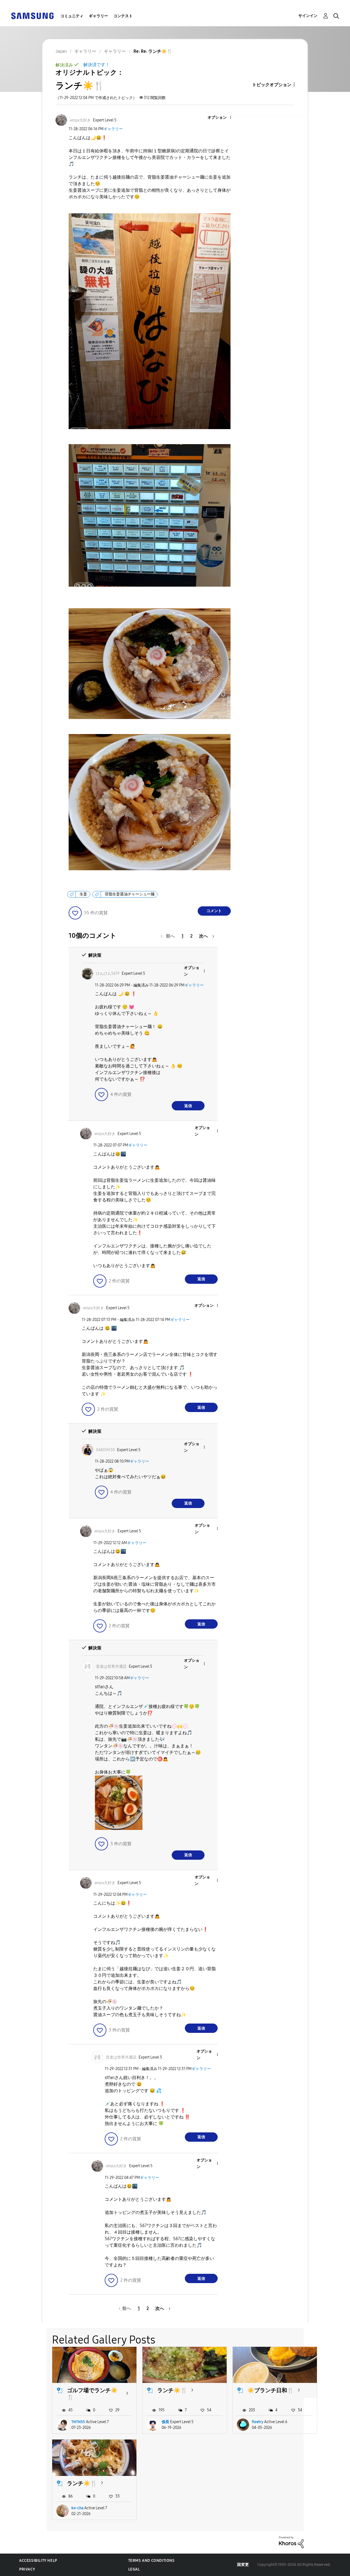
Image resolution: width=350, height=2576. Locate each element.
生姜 (83, 894)
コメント (214, 911)
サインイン (308, 16)
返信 (188, 1106)
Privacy (27, 2569)
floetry (258, 2422)
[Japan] (32, 15)
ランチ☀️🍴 (172, 2390)
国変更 (243, 2565)
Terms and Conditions (151, 2561)
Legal (134, 2569)
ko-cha (77, 2508)
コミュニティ (72, 16)
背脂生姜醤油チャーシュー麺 (130, 894)
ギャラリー (98, 16)
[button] (221, 118)
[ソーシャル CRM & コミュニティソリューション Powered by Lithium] (291, 2542)
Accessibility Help (38, 2561)
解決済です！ (97, 65)
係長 (165, 2422)
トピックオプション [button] (272, 85)
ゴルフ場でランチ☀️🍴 (92, 2394)
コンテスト (123, 16)
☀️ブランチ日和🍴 (271, 2390)
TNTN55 (78, 2422)
